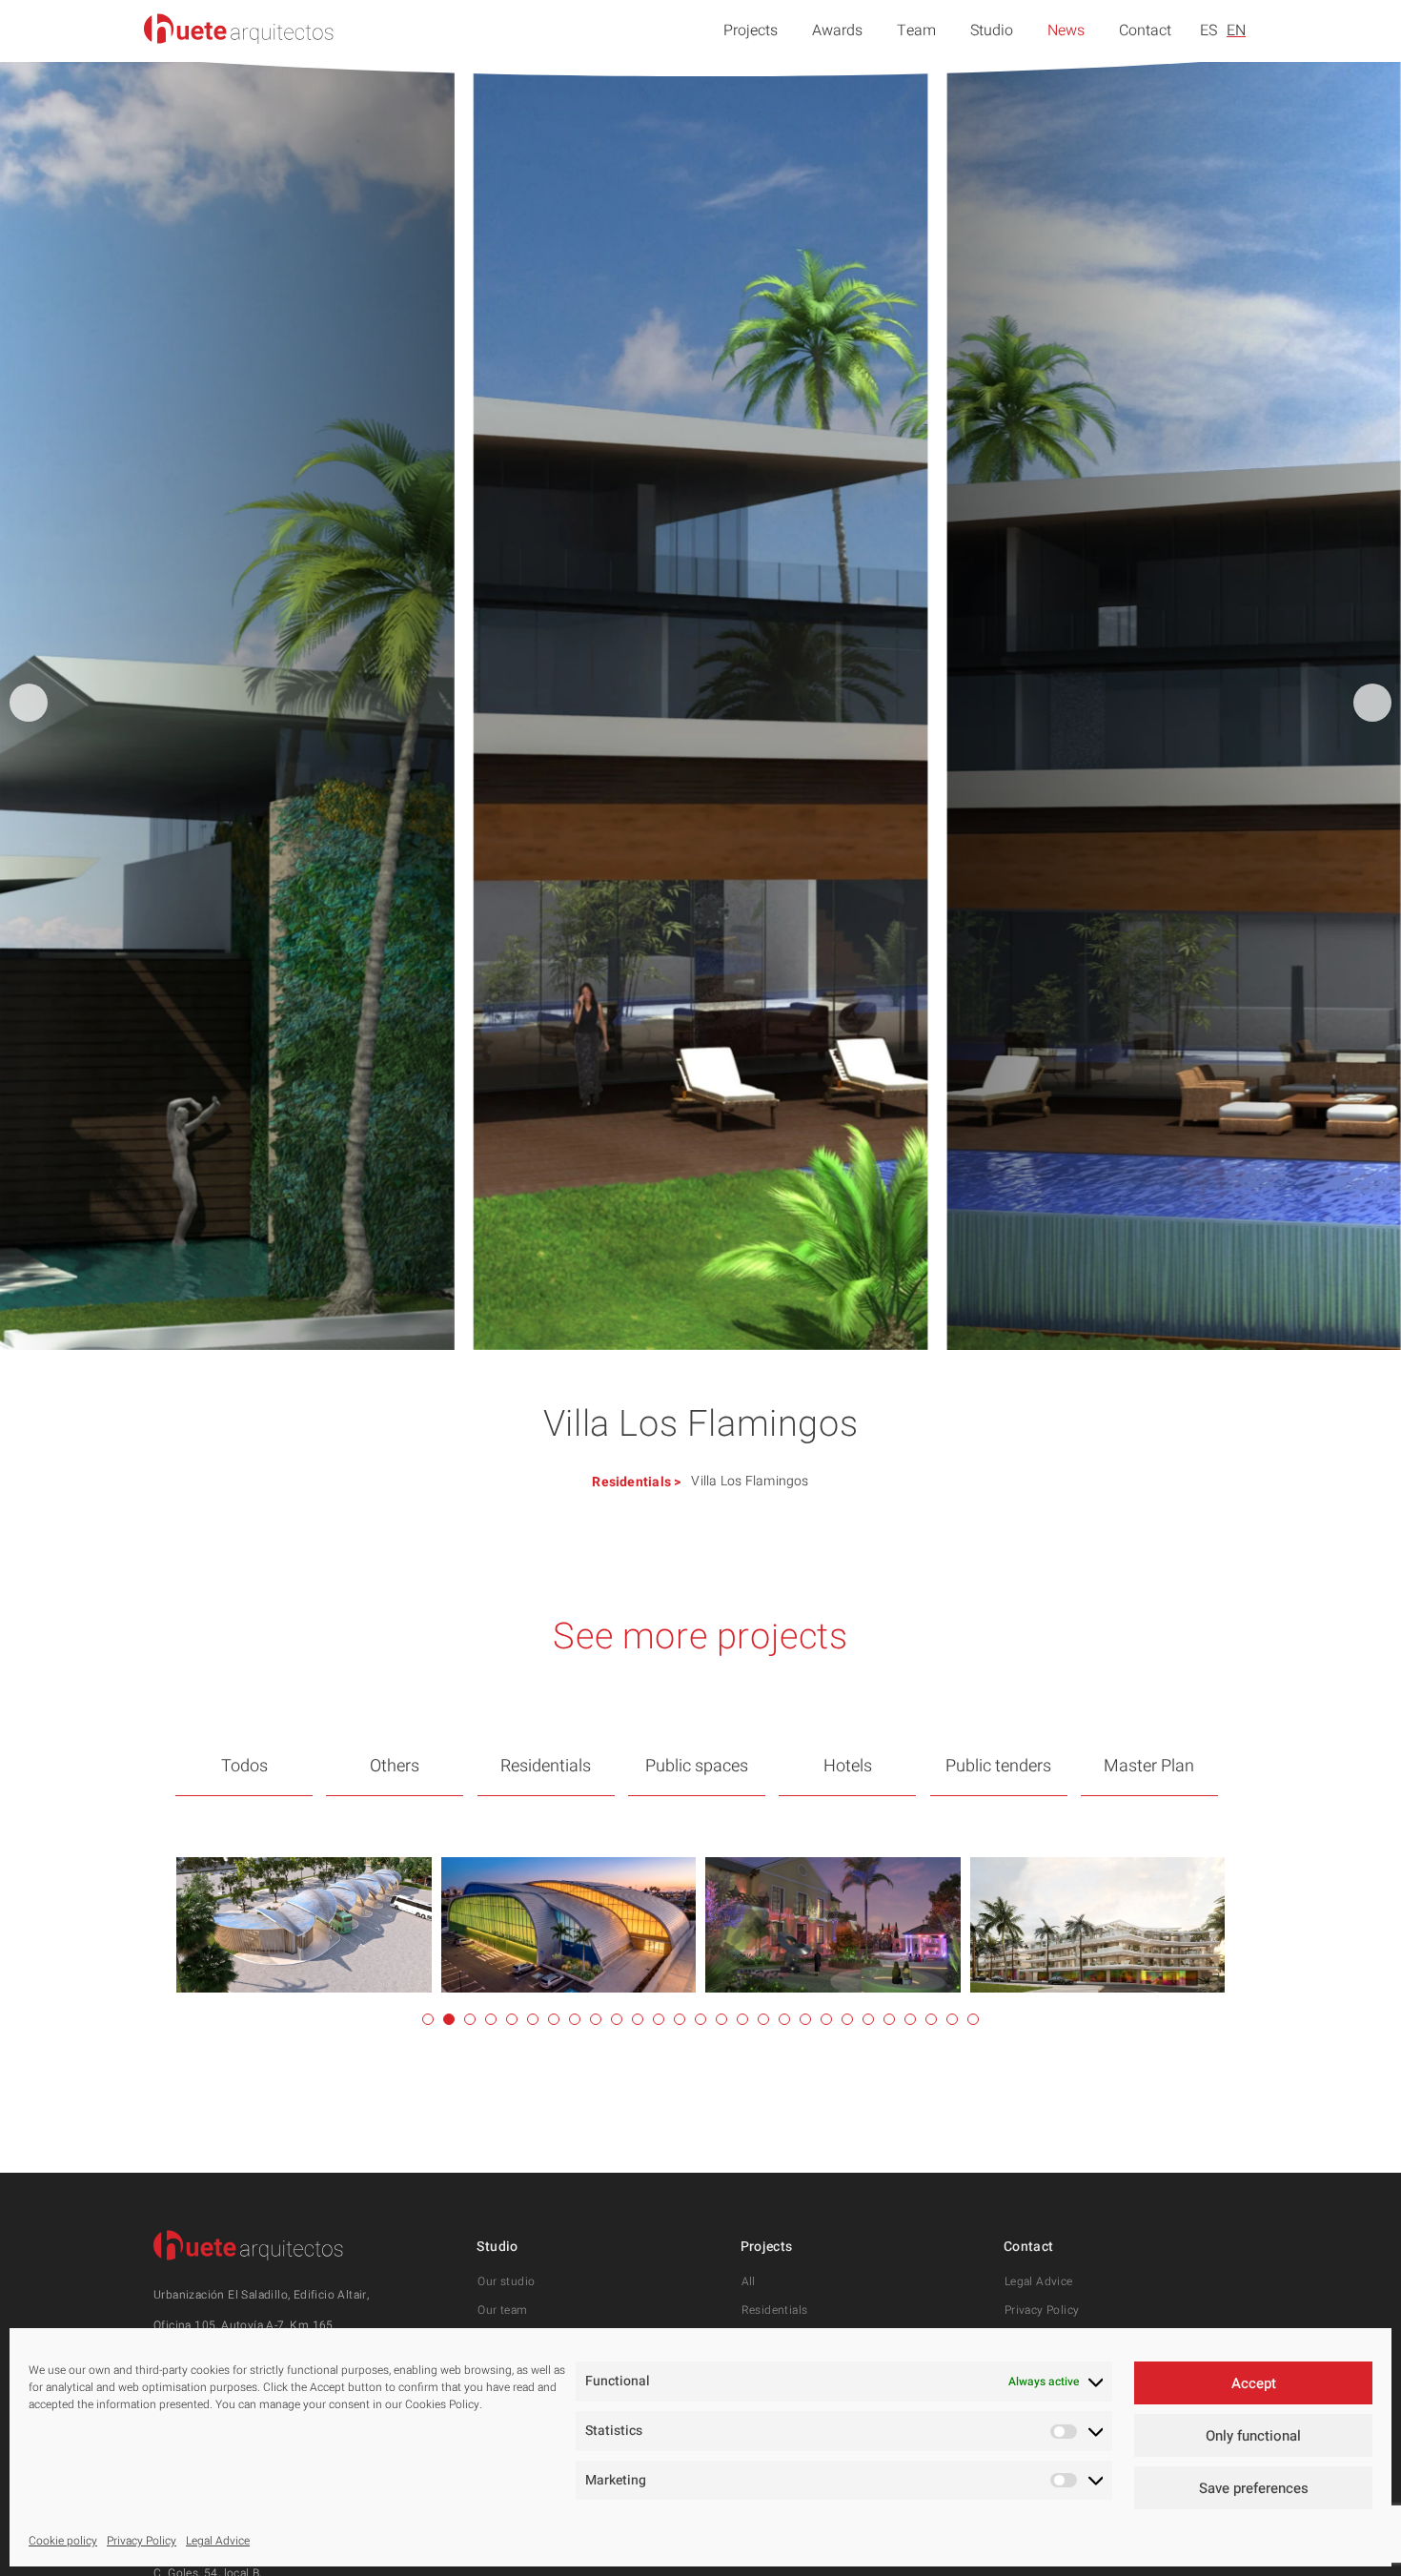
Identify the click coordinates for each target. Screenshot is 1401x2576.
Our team (502, 2310)
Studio (992, 31)
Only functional (1253, 2436)
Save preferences (1254, 2488)
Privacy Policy (142, 2541)
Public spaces (697, 1766)
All (749, 2281)
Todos (244, 1766)
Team (916, 31)
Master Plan (1149, 1766)
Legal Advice (218, 2541)
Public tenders (998, 1766)
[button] (1372, 703)
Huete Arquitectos (239, 29)
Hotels (848, 1766)
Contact (1145, 31)
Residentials (631, 1482)
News (1066, 31)
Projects (751, 31)
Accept (1254, 2383)
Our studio (506, 2281)
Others (395, 1766)
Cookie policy (63, 2541)
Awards (837, 31)
